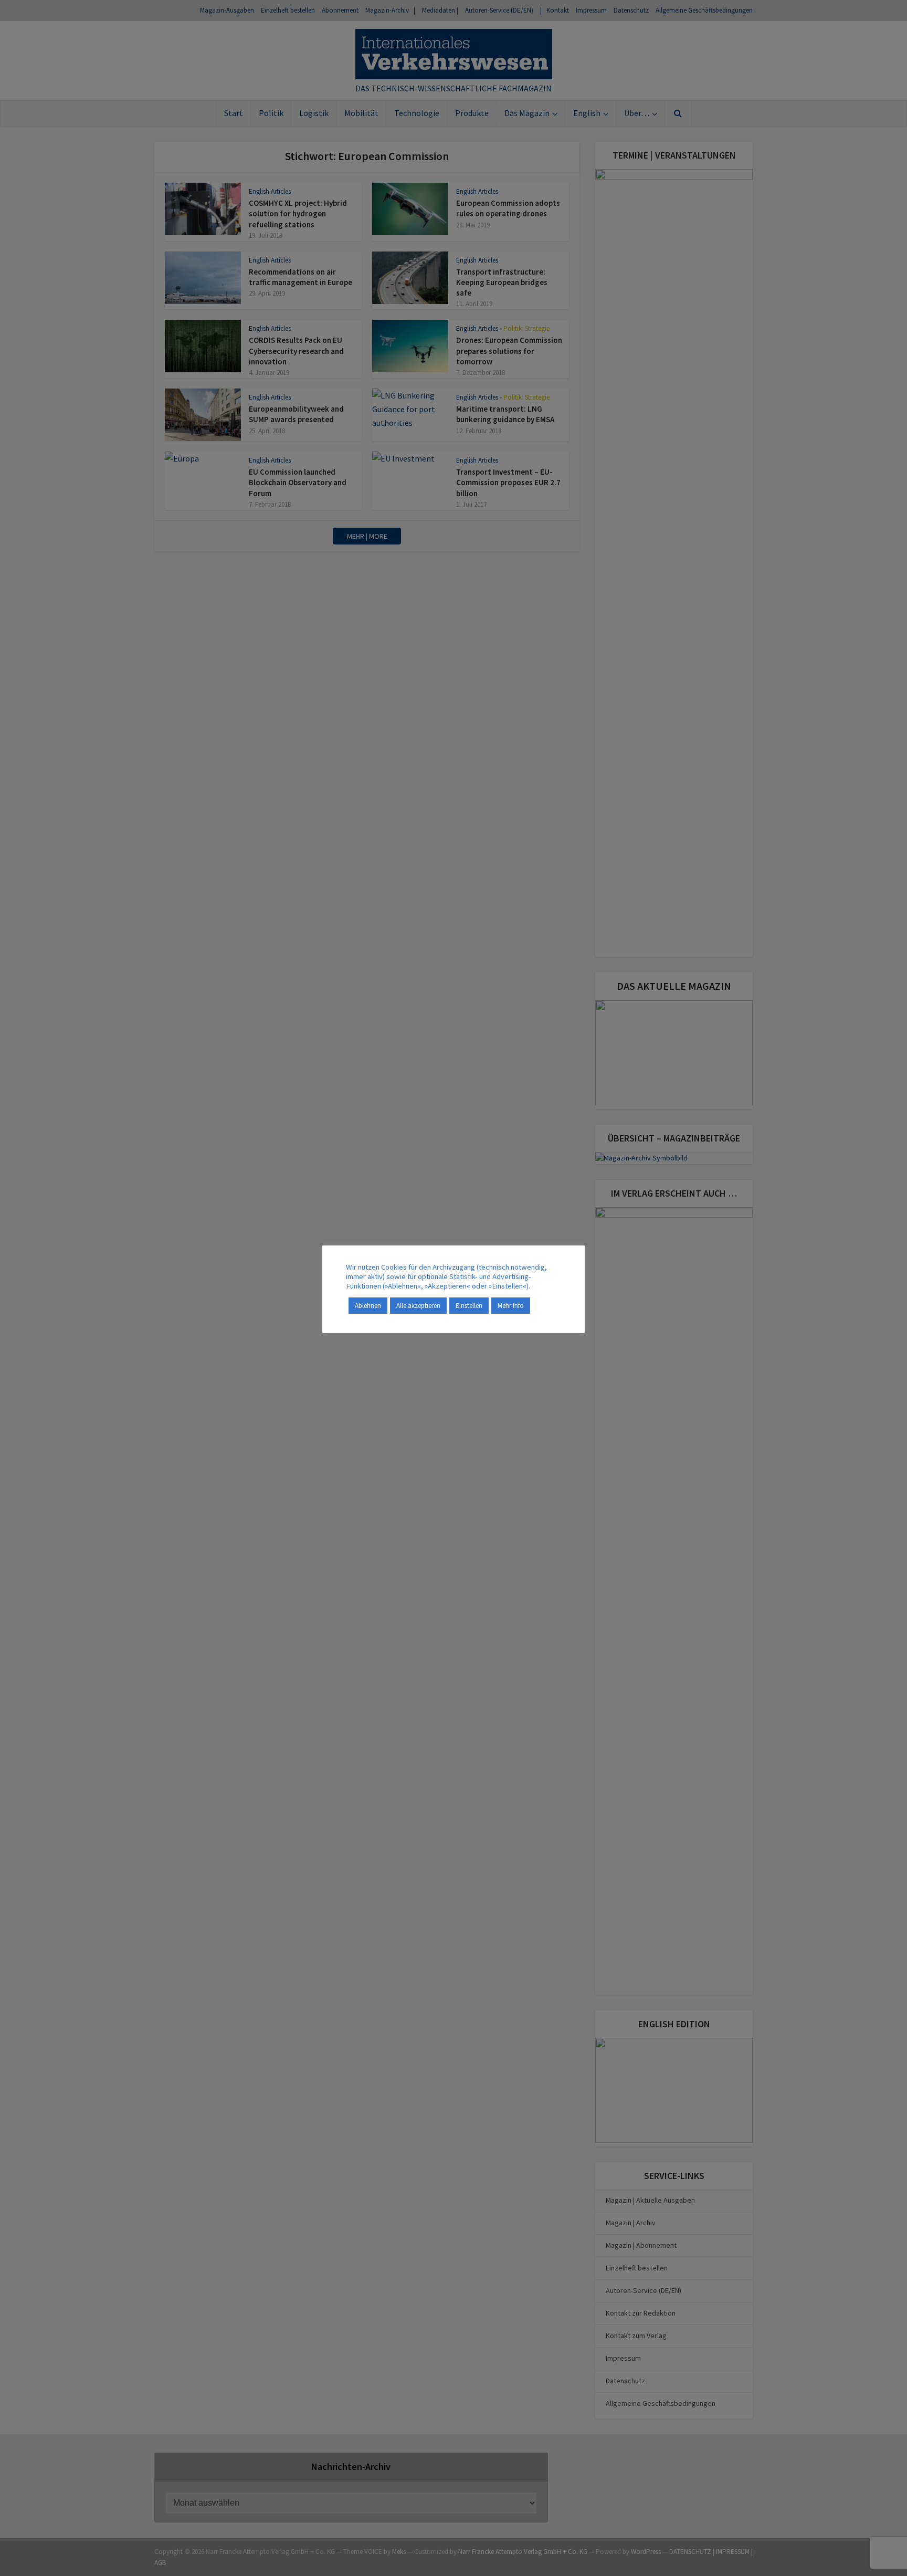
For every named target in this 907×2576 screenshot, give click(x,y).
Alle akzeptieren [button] (418, 1306)
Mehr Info (511, 1306)
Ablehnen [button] (368, 1306)
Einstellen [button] (469, 1306)
